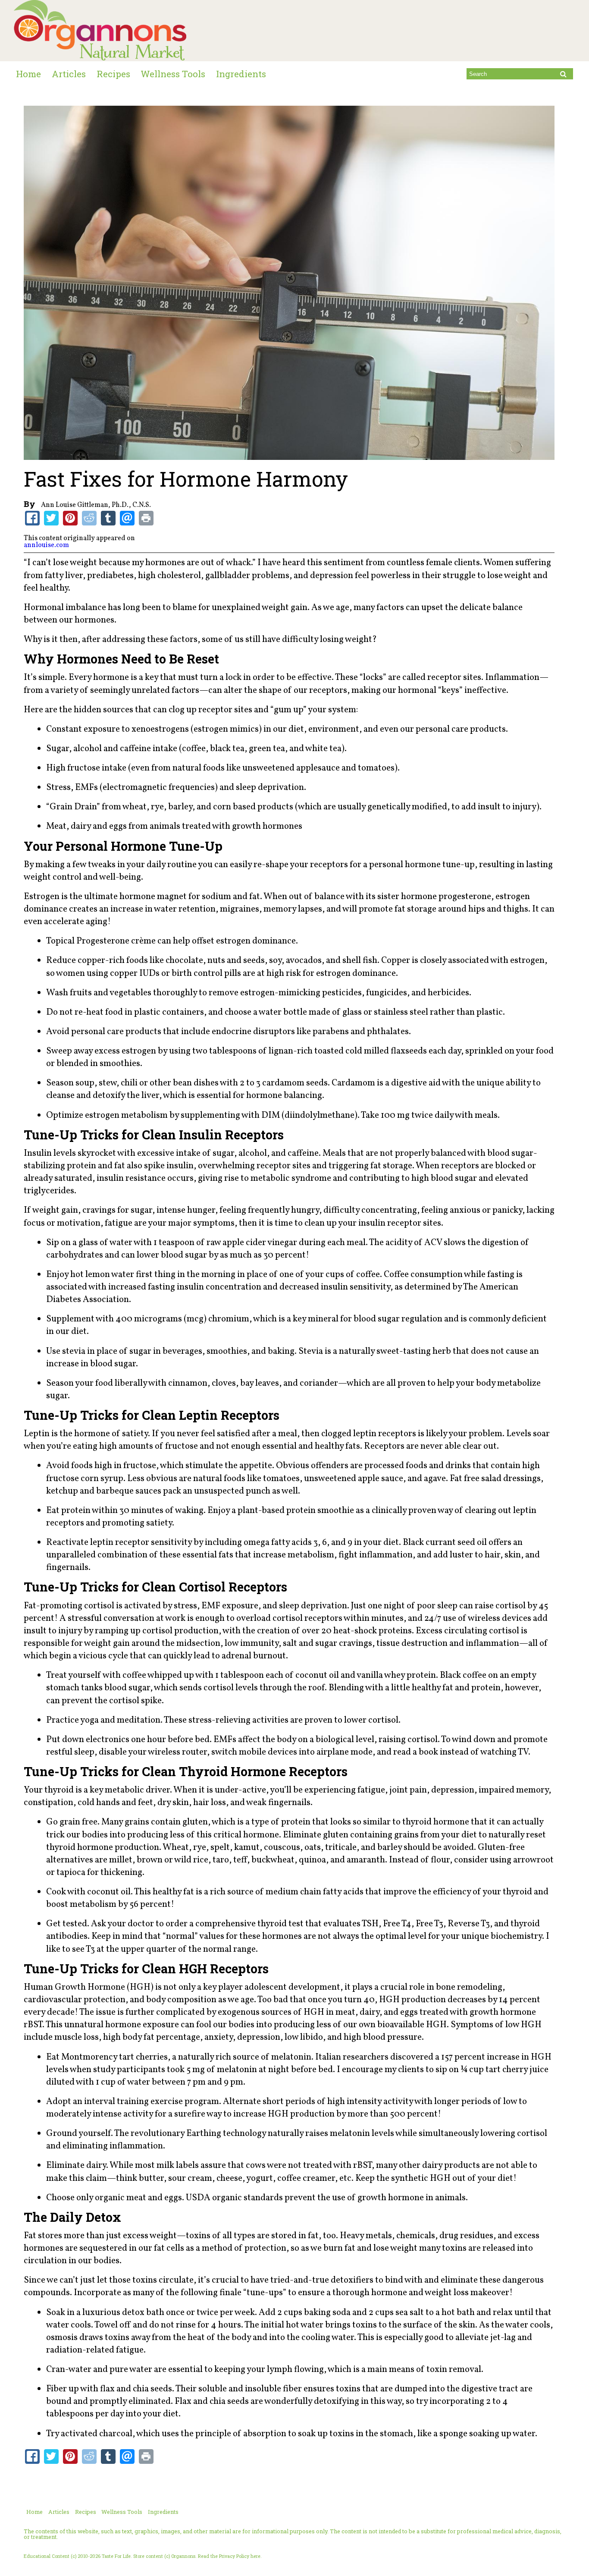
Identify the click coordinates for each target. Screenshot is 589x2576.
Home (28, 74)
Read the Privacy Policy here (229, 2556)
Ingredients (241, 74)
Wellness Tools (173, 74)
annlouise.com (46, 545)
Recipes (113, 74)
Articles (69, 74)
